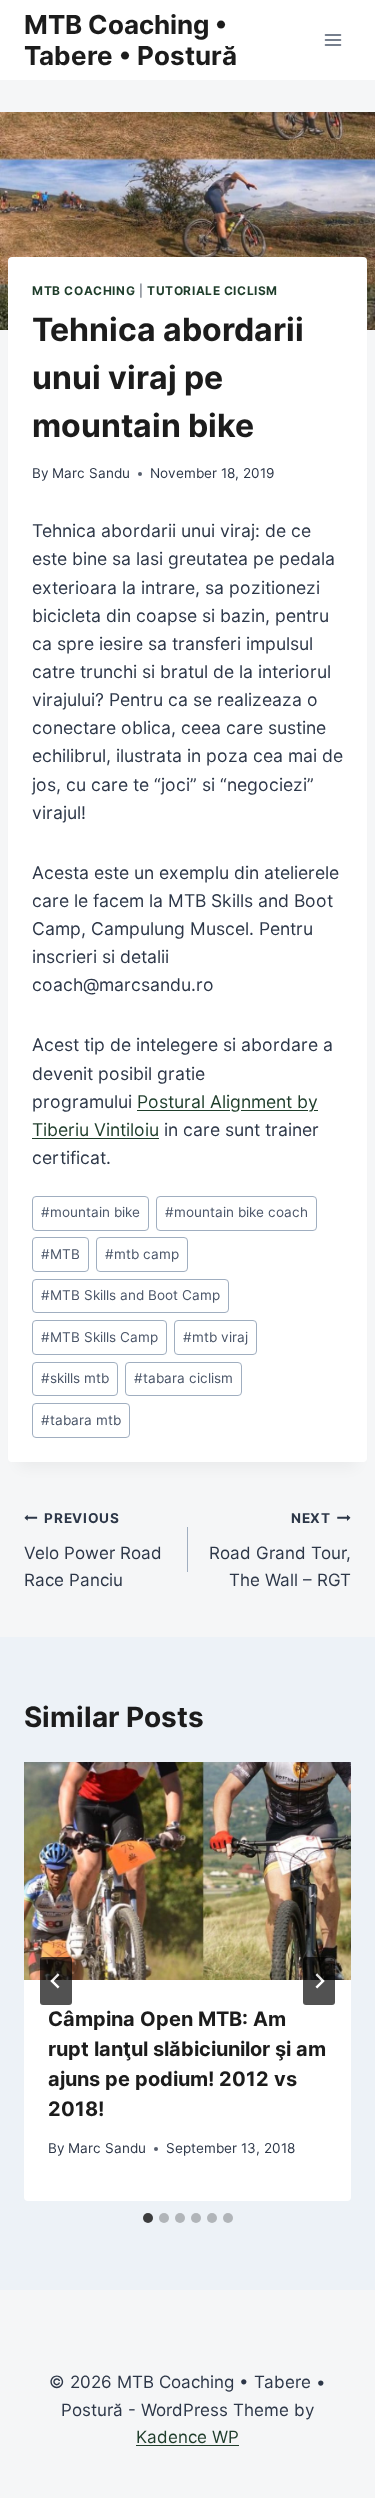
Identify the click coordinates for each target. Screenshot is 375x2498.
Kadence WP (187, 2437)
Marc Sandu (91, 473)
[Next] (319, 1981)
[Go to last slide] (56, 1981)
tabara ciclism (183, 1378)
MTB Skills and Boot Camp (130, 1295)
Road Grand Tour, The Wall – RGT (280, 1550)
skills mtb (75, 1378)
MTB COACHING (83, 290)
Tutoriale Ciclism (212, 290)
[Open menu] (332, 39)
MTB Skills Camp (99, 1337)
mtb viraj (215, 1337)
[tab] (148, 2218)
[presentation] (187, 1871)
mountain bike (90, 1212)
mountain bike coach (236, 1212)
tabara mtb (81, 1420)
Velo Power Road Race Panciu (93, 1550)
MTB (60, 1254)
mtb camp (142, 1254)
